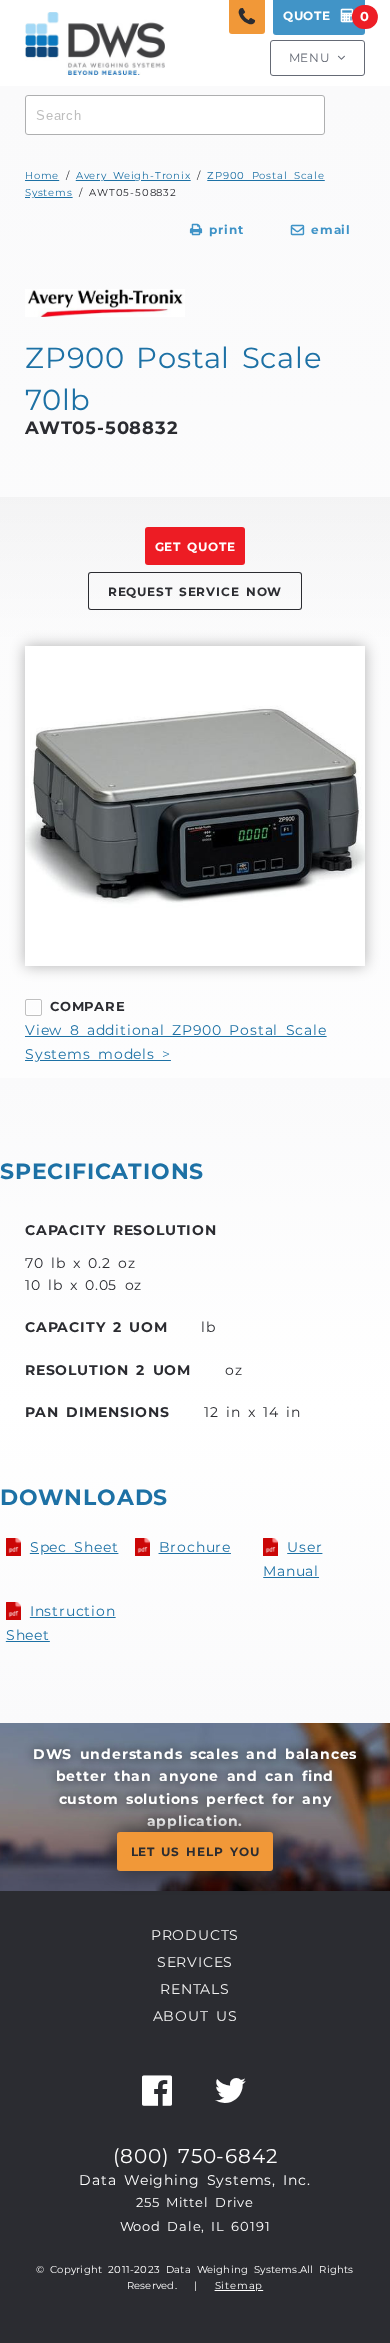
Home (42, 175)
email (321, 230)
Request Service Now (195, 592)
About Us (195, 2016)
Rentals (195, 1989)
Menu (317, 58)
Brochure (195, 1547)
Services (195, 1962)
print (216, 230)
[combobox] (175, 115)
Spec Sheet (74, 1547)
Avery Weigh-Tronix (133, 175)
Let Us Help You (195, 1852)
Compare (88, 1006)
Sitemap (239, 2285)
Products (195, 1935)
